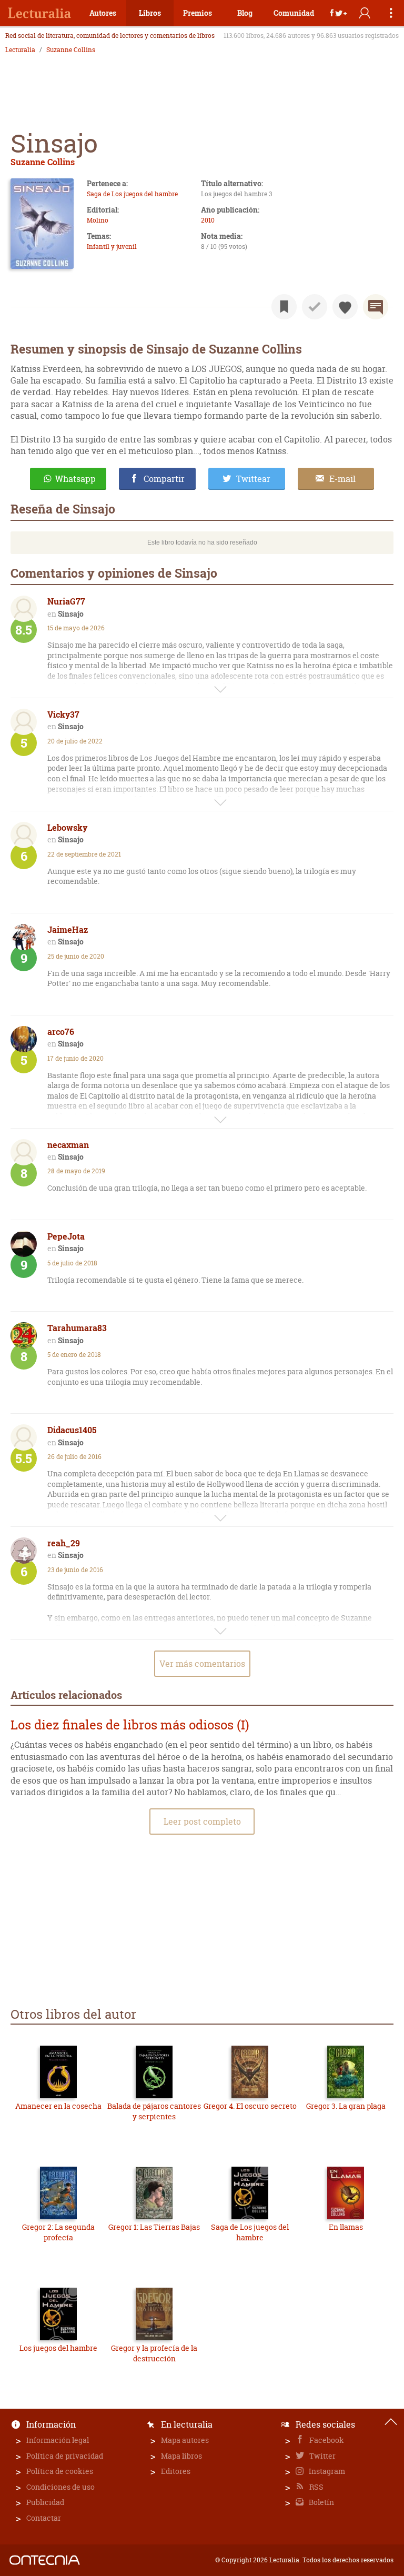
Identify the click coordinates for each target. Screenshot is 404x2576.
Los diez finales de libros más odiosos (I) (130, 1725)
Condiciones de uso (60, 2487)
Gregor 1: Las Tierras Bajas (154, 2227)
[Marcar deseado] (345, 307)
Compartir (164, 479)
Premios (198, 13)
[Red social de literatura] (39, 13)
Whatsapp (75, 479)
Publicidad (45, 2502)
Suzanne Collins (71, 50)
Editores (176, 2471)
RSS (316, 2487)
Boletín (321, 2502)
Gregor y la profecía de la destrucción (154, 2353)
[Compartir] (338, 13)
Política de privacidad (65, 2456)
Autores (103, 13)
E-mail (342, 479)
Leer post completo (202, 1822)
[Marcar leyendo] (284, 307)
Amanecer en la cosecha (58, 2106)
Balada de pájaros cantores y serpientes (154, 2111)
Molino (98, 220)
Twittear (253, 479)
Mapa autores (185, 2440)
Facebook (326, 2440)
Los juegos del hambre (58, 2348)
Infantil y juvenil (112, 246)
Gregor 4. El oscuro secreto (250, 2106)
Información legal (58, 2440)
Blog (245, 13)
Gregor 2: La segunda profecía (58, 2232)
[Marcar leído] (315, 307)
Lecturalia (20, 50)
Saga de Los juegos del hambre (132, 194)
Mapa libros (181, 2456)
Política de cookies (60, 2471)
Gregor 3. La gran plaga (346, 2106)
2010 (208, 220)
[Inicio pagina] (391, 2422)
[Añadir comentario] (376, 307)
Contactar (44, 2518)
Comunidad (294, 13)
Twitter (322, 2456)
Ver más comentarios (202, 1664)
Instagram (326, 2471)
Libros (150, 13)
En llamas (346, 2227)
